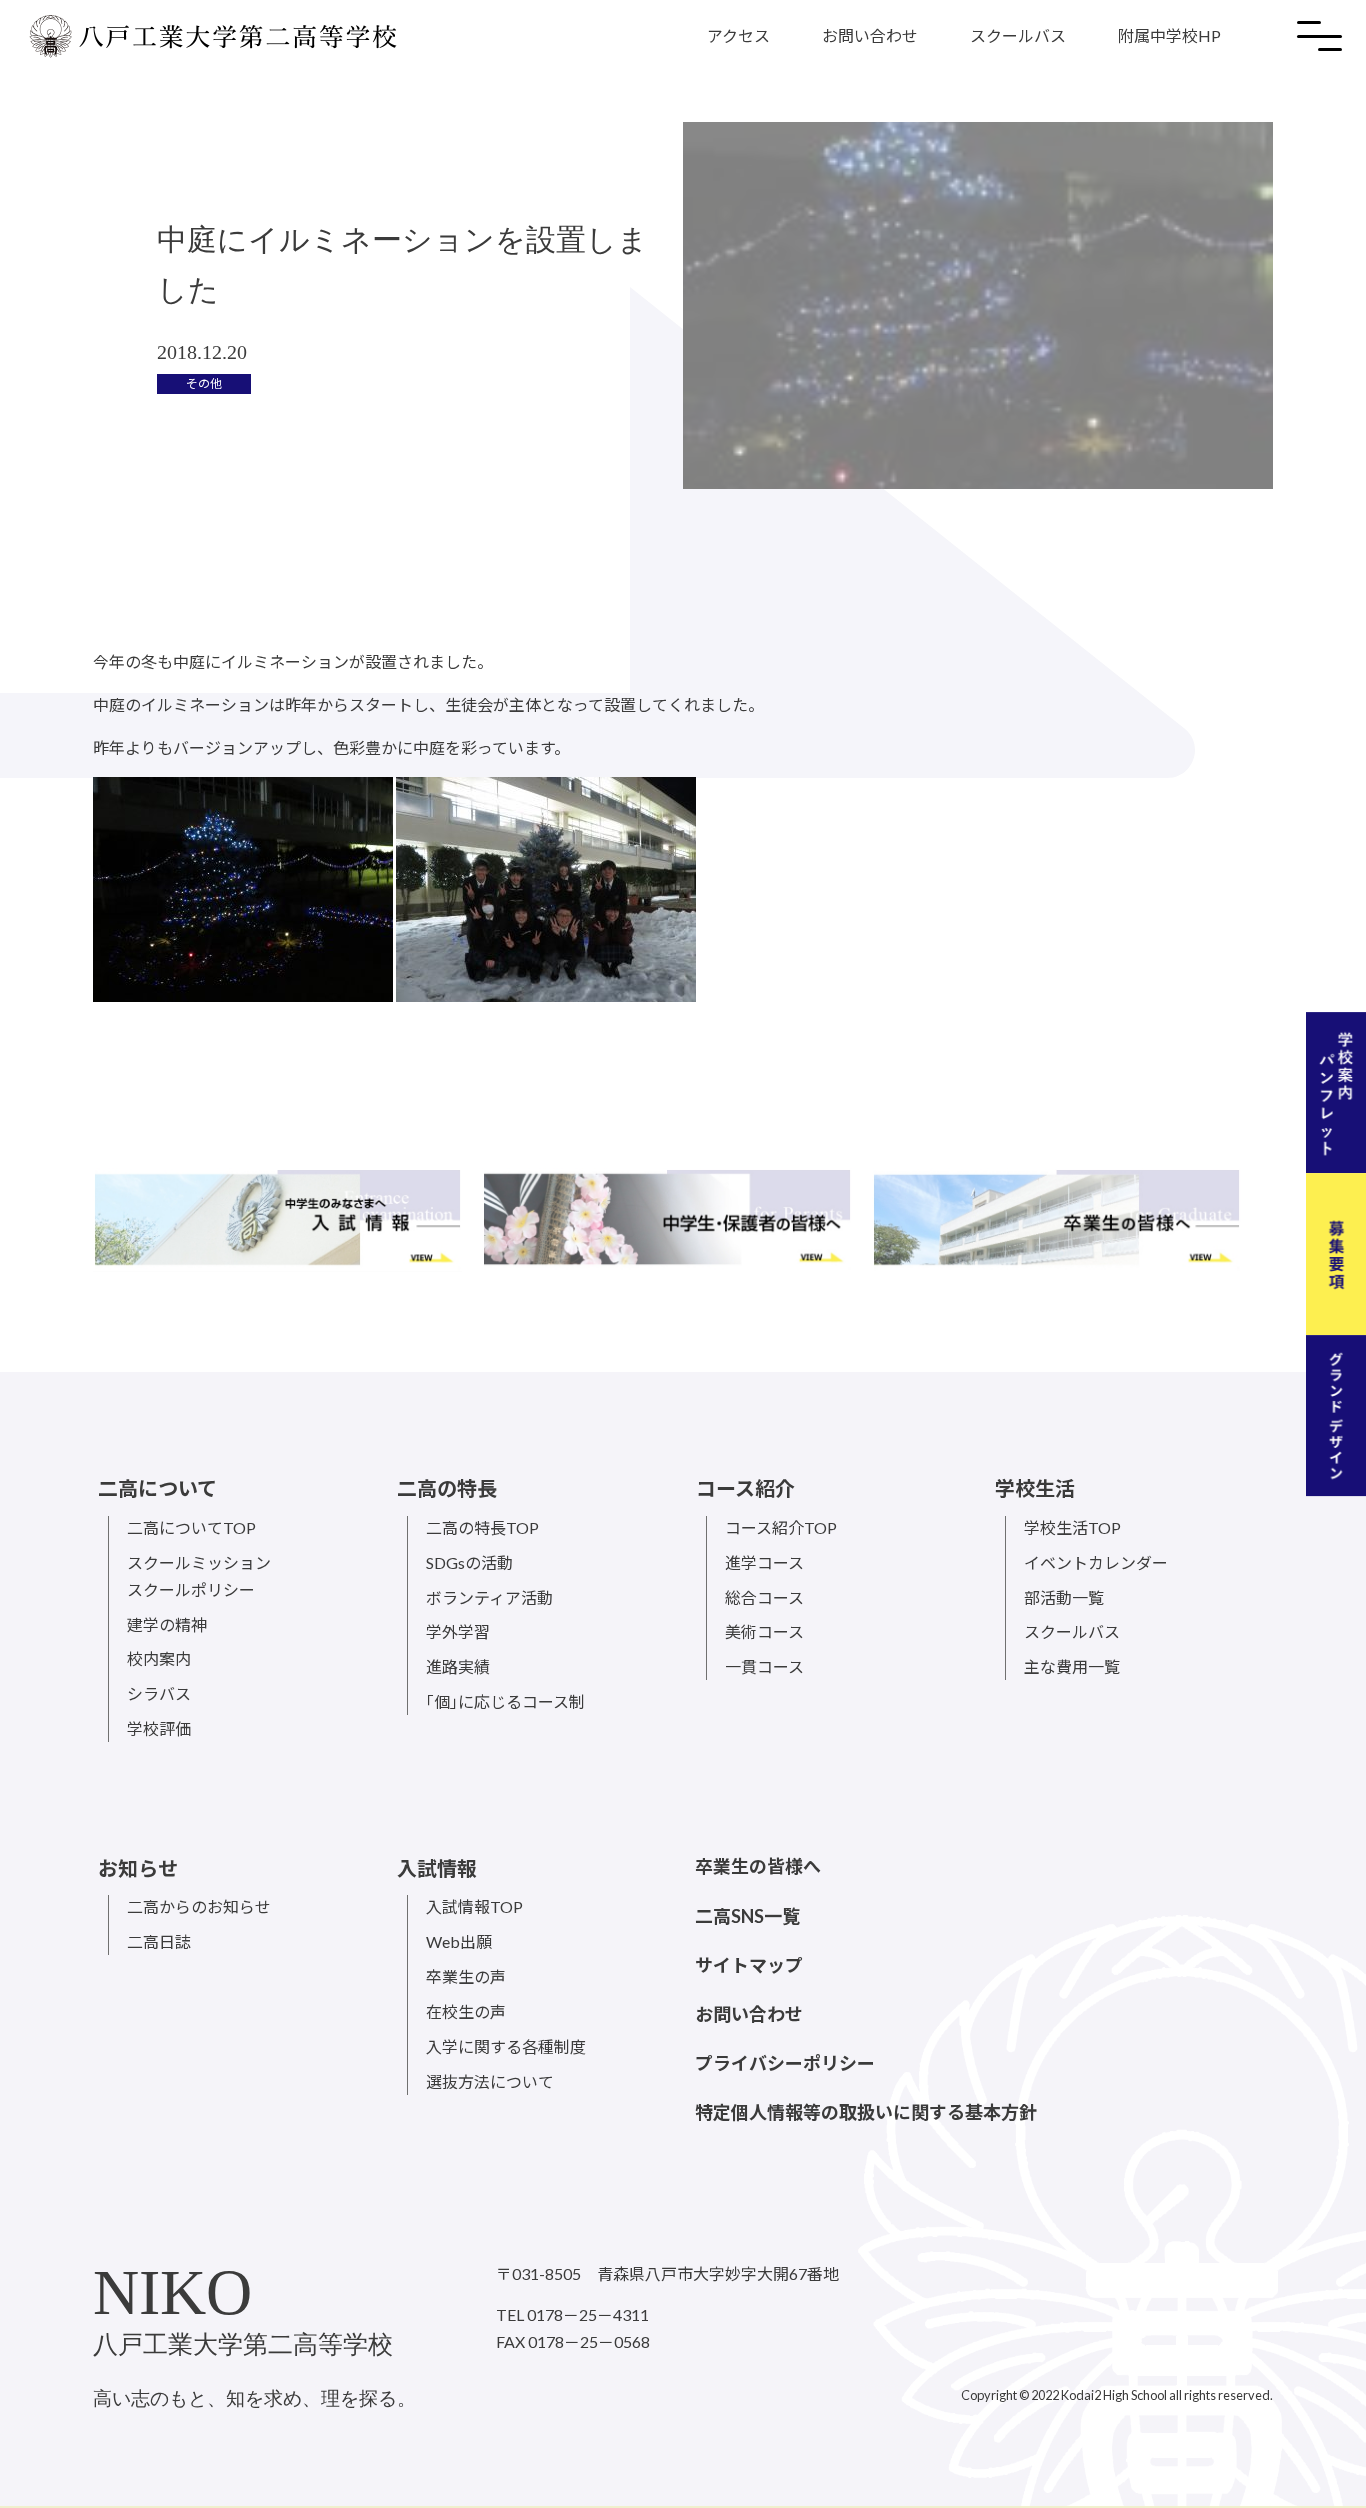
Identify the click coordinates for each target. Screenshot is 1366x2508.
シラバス (159, 1693)
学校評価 (159, 1728)
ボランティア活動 (489, 1597)
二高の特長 (447, 1488)
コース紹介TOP (781, 1527)
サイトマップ (749, 1965)
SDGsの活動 (469, 1562)
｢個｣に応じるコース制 (505, 1701)
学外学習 (458, 1631)
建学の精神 (167, 1624)
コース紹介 (745, 1488)
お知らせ (138, 1868)
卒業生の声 (466, 1976)
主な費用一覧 (1072, 1666)
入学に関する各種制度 (506, 2046)
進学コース (764, 1562)
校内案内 (159, 1658)
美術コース (764, 1631)
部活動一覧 (1064, 1597)
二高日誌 (159, 1941)
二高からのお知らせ (199, 1906)
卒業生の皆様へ (758, 1866)
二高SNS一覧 (747, 1916)
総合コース (764, 1597)
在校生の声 (466, 2011)
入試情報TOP (474, 1906)
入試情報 (437, 1868)
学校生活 (1035, 1488)
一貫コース (764, 1666)
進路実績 (458, 1666)
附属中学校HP (1169, 35)
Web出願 (459, 1941)
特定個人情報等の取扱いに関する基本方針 (866, 2112)
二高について (157, 1488)
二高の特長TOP (482, 1527)
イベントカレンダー (1096, 1562)
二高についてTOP (191, 1527)
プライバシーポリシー (785, 2063)
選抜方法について (490, 2081)
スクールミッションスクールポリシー (199, 1576)
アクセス (738, 35)
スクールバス (1018, 35)
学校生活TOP (1072, 1527)
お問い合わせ (870, 35)
